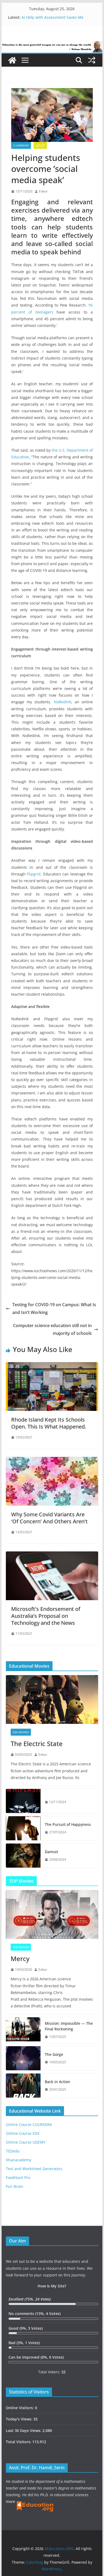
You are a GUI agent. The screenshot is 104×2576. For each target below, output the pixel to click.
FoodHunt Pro (18, 2177)
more (11, 2501)
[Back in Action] (23, 2086)
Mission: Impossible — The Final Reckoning (69, 2026)
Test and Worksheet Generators (34, 2169)
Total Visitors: (19, 2442)
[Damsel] (23, 1856)
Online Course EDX (23, 2133)
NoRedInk (63, 702)
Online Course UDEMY (26, 2142)
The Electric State (37, 1744)
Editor (43, 191)
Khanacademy (19, 2160)
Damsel (51, 1852)
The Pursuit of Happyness (68, 1824)
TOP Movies (21, 1947)
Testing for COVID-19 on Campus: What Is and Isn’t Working (54, 1308)
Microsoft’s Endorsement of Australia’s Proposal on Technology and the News (46, 1616)
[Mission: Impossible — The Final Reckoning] (23, 2030)
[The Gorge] (23, 2058)
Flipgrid (34, 874)
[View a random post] (92, 60)
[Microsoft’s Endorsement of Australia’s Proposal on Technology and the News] (52, 1555)
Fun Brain (15, 2186)
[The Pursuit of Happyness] (23, 1828)
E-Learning (21, 145)
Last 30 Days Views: (24, 2430)
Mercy (20, 1959)
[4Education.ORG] (12, 60)
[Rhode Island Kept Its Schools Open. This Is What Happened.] (52, 1366)
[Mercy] (52, 1914)
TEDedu (13, 2151)
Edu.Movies (21, 1732)
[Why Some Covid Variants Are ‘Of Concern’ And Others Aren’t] (52, 1461)
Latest (40, 145)
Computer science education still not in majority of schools (52, 1329)
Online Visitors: (20, 2408)
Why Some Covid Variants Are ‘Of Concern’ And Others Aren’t (49, 1518)
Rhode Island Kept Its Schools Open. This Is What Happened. (49, 1423)
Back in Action (57, 2082)
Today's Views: (20, 2419)
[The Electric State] (52, 1699)
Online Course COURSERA (29, 2124)
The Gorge (54, 2054)
